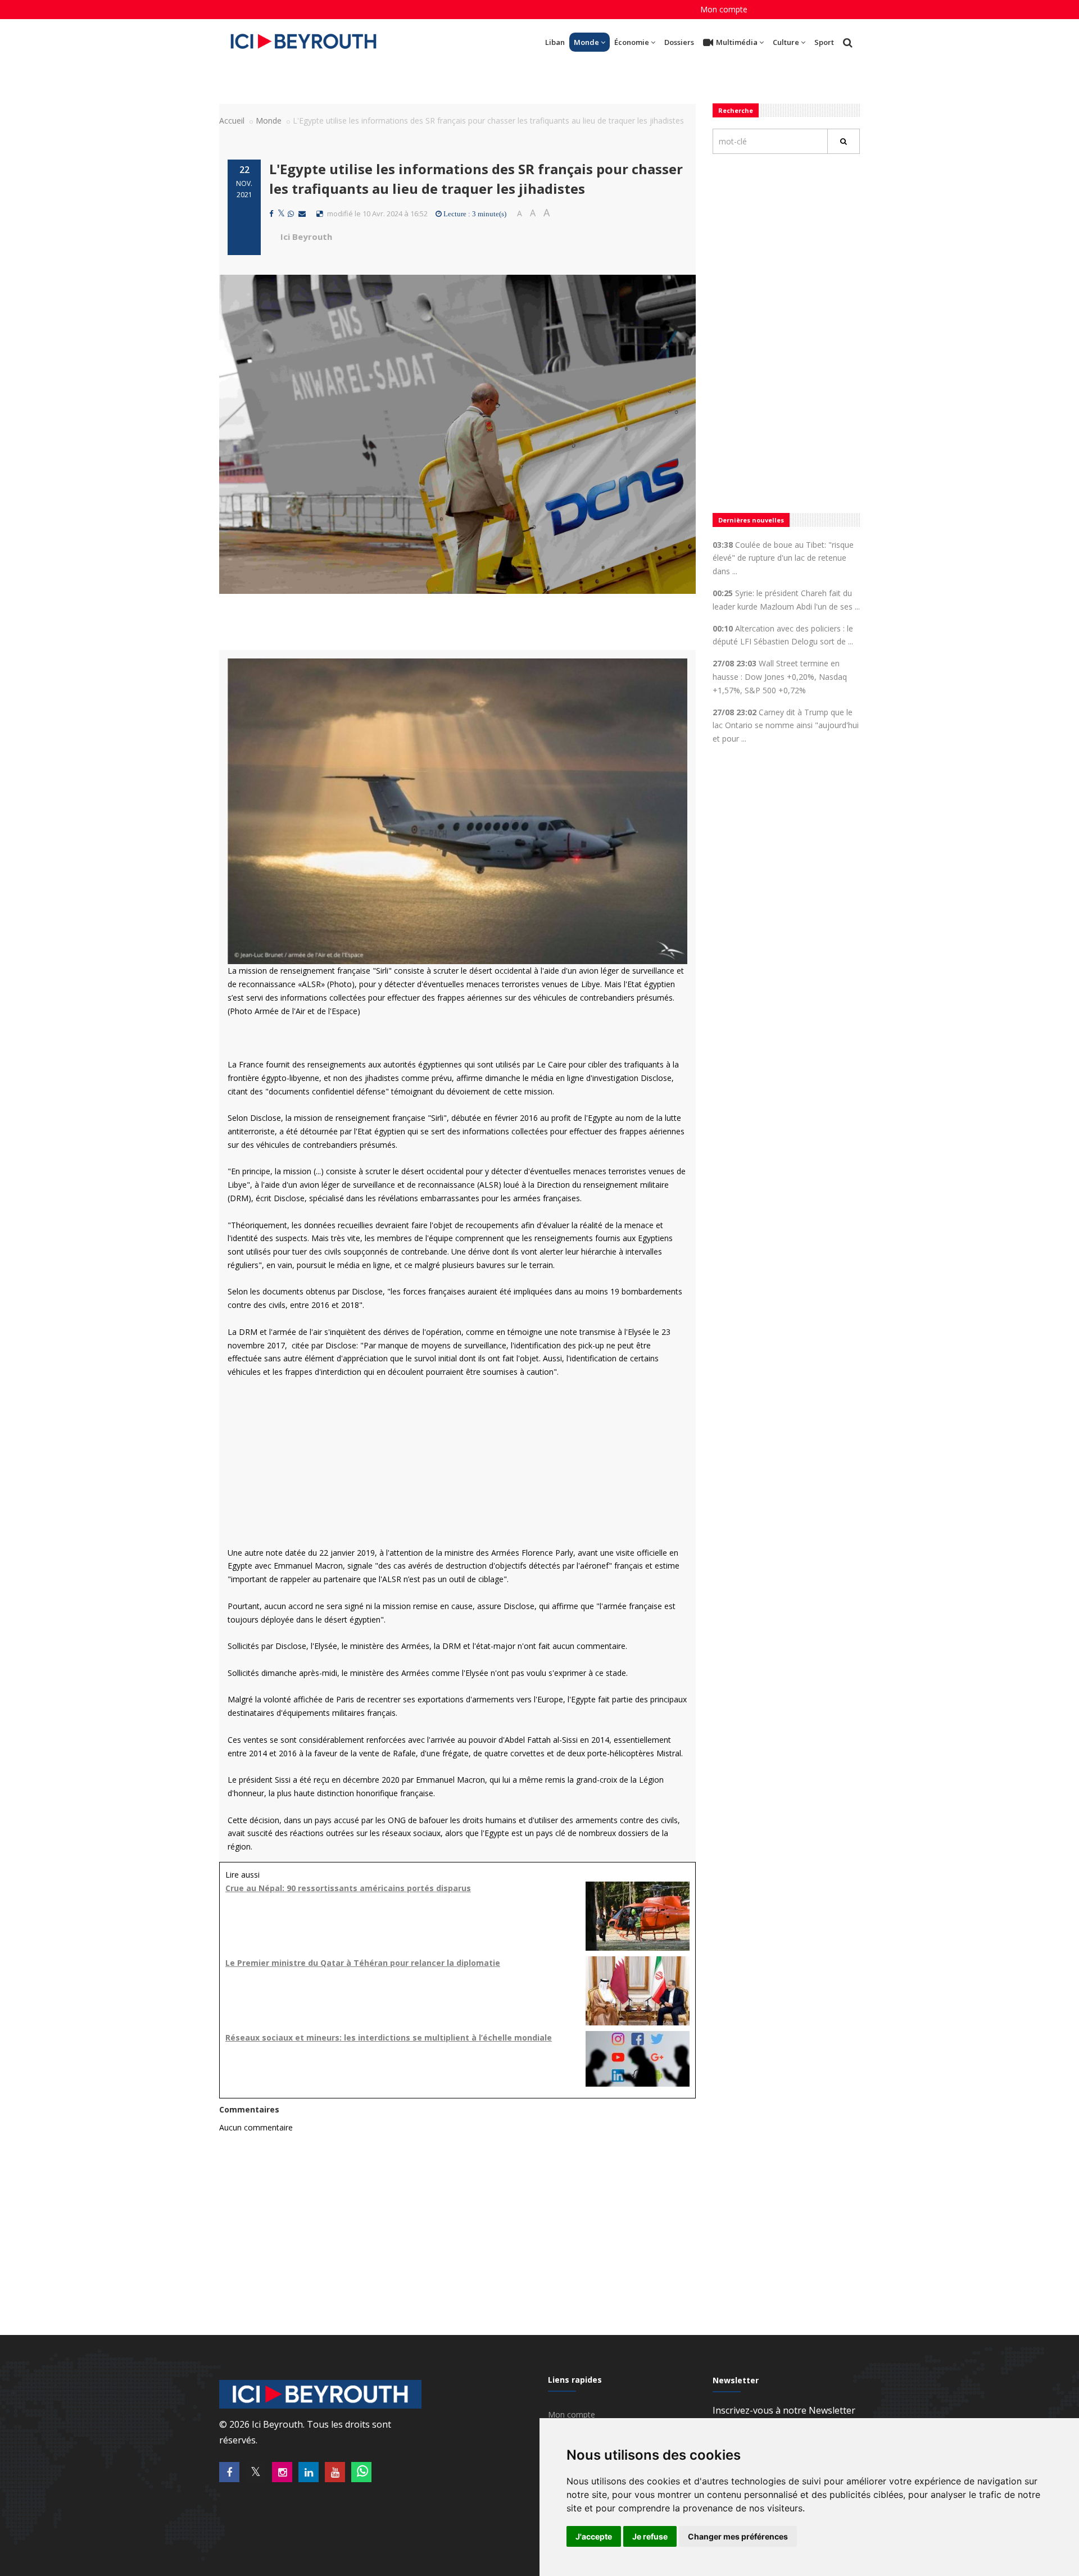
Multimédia (737, 42)
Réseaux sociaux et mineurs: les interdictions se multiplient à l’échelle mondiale (389, 2037)
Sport (824, 42)
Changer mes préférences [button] (738, 2536)
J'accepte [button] (594, 2536)
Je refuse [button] (650, 2536)
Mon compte (724, 9)
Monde (586, 42)
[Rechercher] (844, 141)
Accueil (232, 121)
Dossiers (679, 42)
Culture (786, 42)
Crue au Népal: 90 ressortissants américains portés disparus (348, 1888)
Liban (555, 42)
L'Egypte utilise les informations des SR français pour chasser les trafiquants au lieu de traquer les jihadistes (476, 178)
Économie (632, 42)
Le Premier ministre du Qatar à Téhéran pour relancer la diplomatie (363, 1963)
